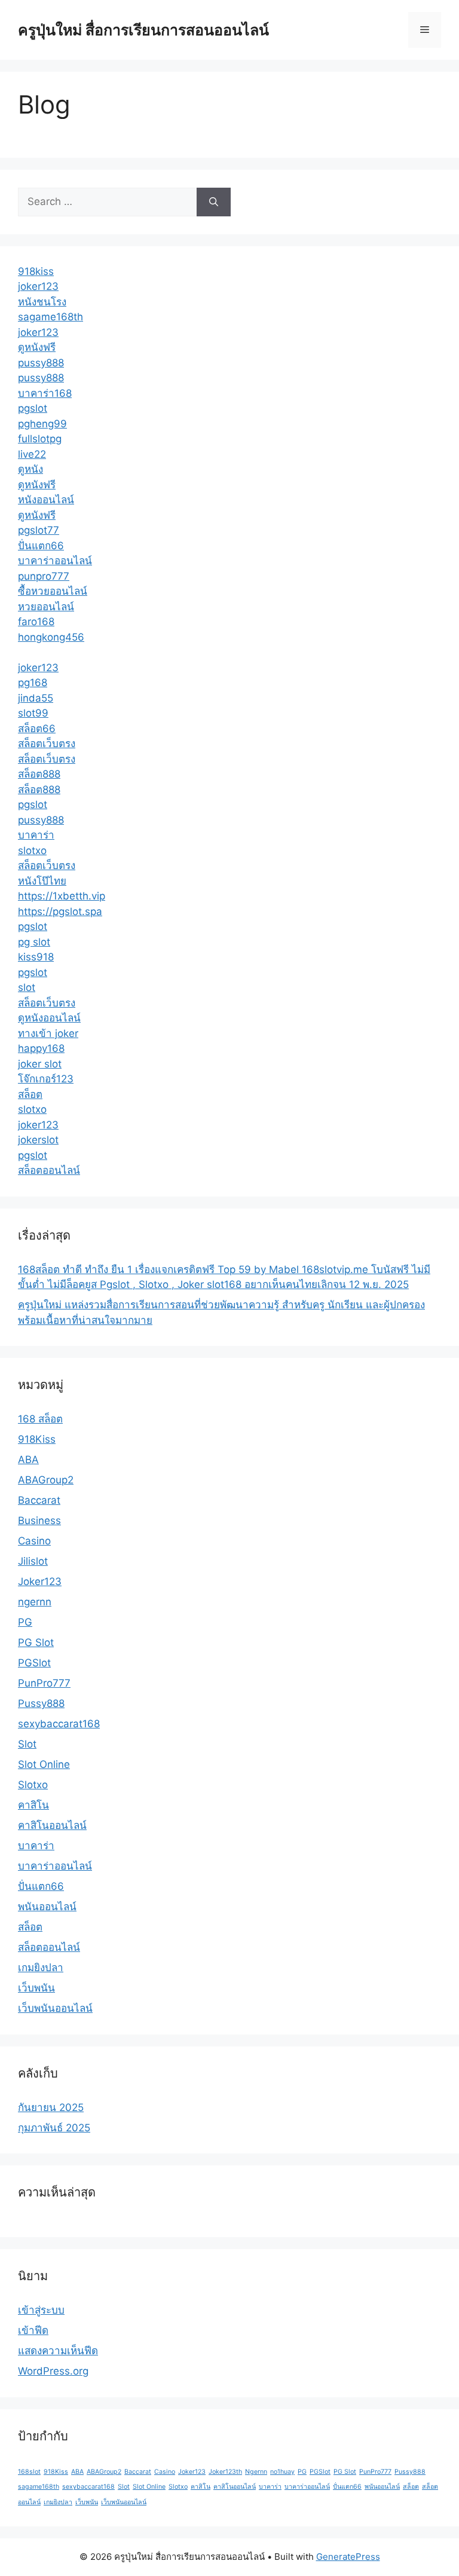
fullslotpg (40, 439)
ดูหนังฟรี (37, 347)
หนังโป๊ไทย (42, 881)
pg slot (34, 942)
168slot (29, 2472)
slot (27, 987)
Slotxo (33, 1785)
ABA (28, 1460)
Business (39, 1520)
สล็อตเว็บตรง (47, 744)
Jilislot (33, 1561)
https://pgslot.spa (60, 911)
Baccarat (39, 1500)
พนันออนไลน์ (47, 1907)
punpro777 (44, 576)
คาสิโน (33, 1805)
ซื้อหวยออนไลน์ (53, 591)
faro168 (36, 622)
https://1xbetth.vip (62, 896)
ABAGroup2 (46, 1480)
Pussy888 (41, 1703)
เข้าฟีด (33, 2330)
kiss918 (36, 957)
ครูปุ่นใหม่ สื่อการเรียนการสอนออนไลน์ (143, 30)
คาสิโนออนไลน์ (52, 1825)
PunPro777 (44, 1683)
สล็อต (30, 1094)
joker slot (40, 1064)
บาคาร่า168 (45, 393)
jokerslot (38, 1140)
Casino (34, 1541)
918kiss (36, 271)
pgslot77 (39, 530)
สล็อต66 (37, 729)
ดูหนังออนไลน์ (49, 1018)
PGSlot (34, 1663)
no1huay (282, 2472)
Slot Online (44, 1764)
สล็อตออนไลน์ (49, 1170)
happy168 (41, 1048)
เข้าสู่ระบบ (41, 2310)
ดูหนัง (30, 469)
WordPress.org (53, 2371)
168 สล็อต (40, 1419)
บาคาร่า (36, 835)
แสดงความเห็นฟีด (58, 2351)
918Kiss (37, 1439)
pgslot (33, 408)
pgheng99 (42, 424)
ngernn (35, 1602)
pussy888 (41, 363)
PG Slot (36, 1642)
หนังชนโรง (42, 302)
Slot (27, 1744)
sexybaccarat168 (59, 1724)
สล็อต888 (39, 774)
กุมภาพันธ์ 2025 (54, 2128)
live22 (32, 454)
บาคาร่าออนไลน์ (55, 561)
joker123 (38, 286)
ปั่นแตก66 (41, 546)
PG (25, 1622)
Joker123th (225, 2472)
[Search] (214, 202)
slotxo (32, 850)
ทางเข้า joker (48, 1033)
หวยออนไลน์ (46, 607)
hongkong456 (51, 637)
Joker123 (40, 1581)
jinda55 (36, 698)
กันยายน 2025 (51, 2107)
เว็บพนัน (36, 1988)
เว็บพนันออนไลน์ (55, 2008)
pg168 (33, 683)
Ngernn (256, 2472)
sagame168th (51, 317)
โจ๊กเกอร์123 (46, 1079)
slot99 (33, 713)
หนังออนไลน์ (46, 500)
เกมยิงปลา (41, 1968)
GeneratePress (348, 2557)
